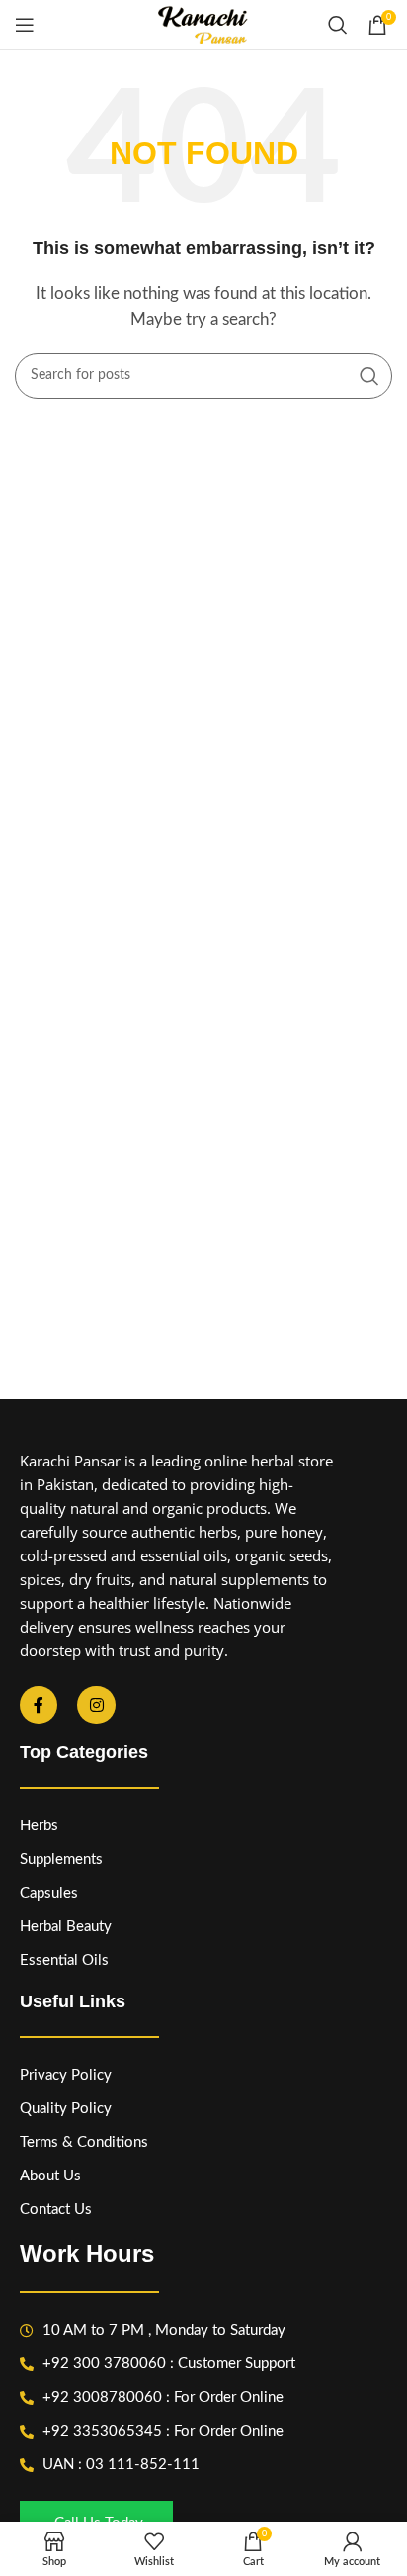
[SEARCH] (369, 376)
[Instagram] (96, 1705)
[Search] (338, 25)
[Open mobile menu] (25, 25)
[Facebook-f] (39, 1705)
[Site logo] (203, 24)
